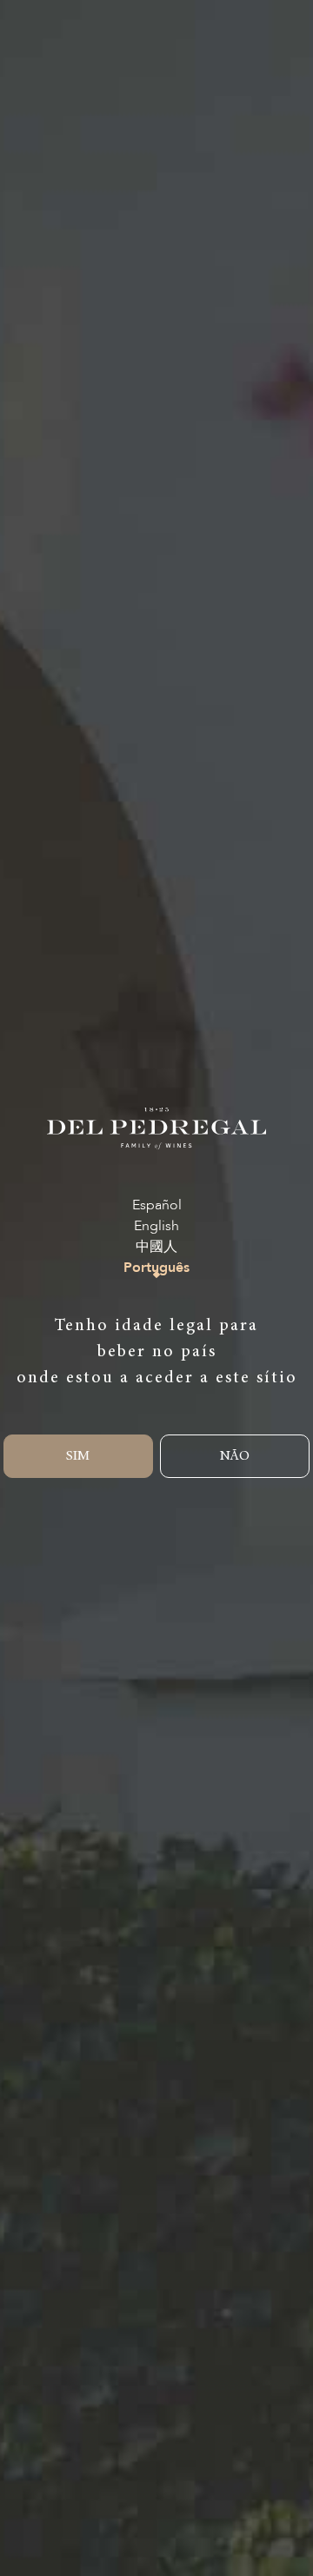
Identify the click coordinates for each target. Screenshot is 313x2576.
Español (157, 1205)
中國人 (156, 1247)
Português (156, 1268)
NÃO (235, 1456)
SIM (78, 1456)
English (156, 1226)
